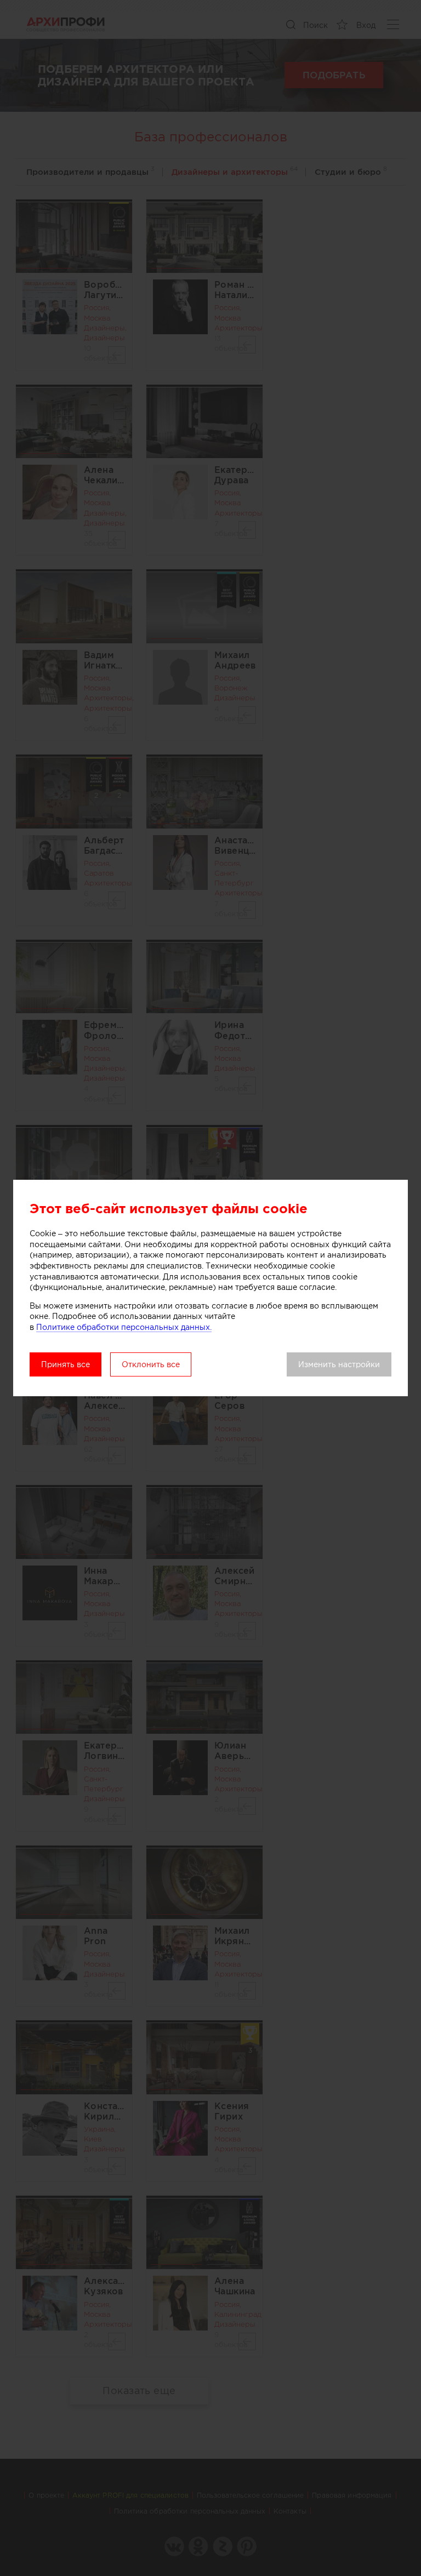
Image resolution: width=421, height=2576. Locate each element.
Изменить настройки (339, 1364)
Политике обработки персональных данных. (124, 1327)
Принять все (66, 1364)
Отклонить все (151, 1364)
